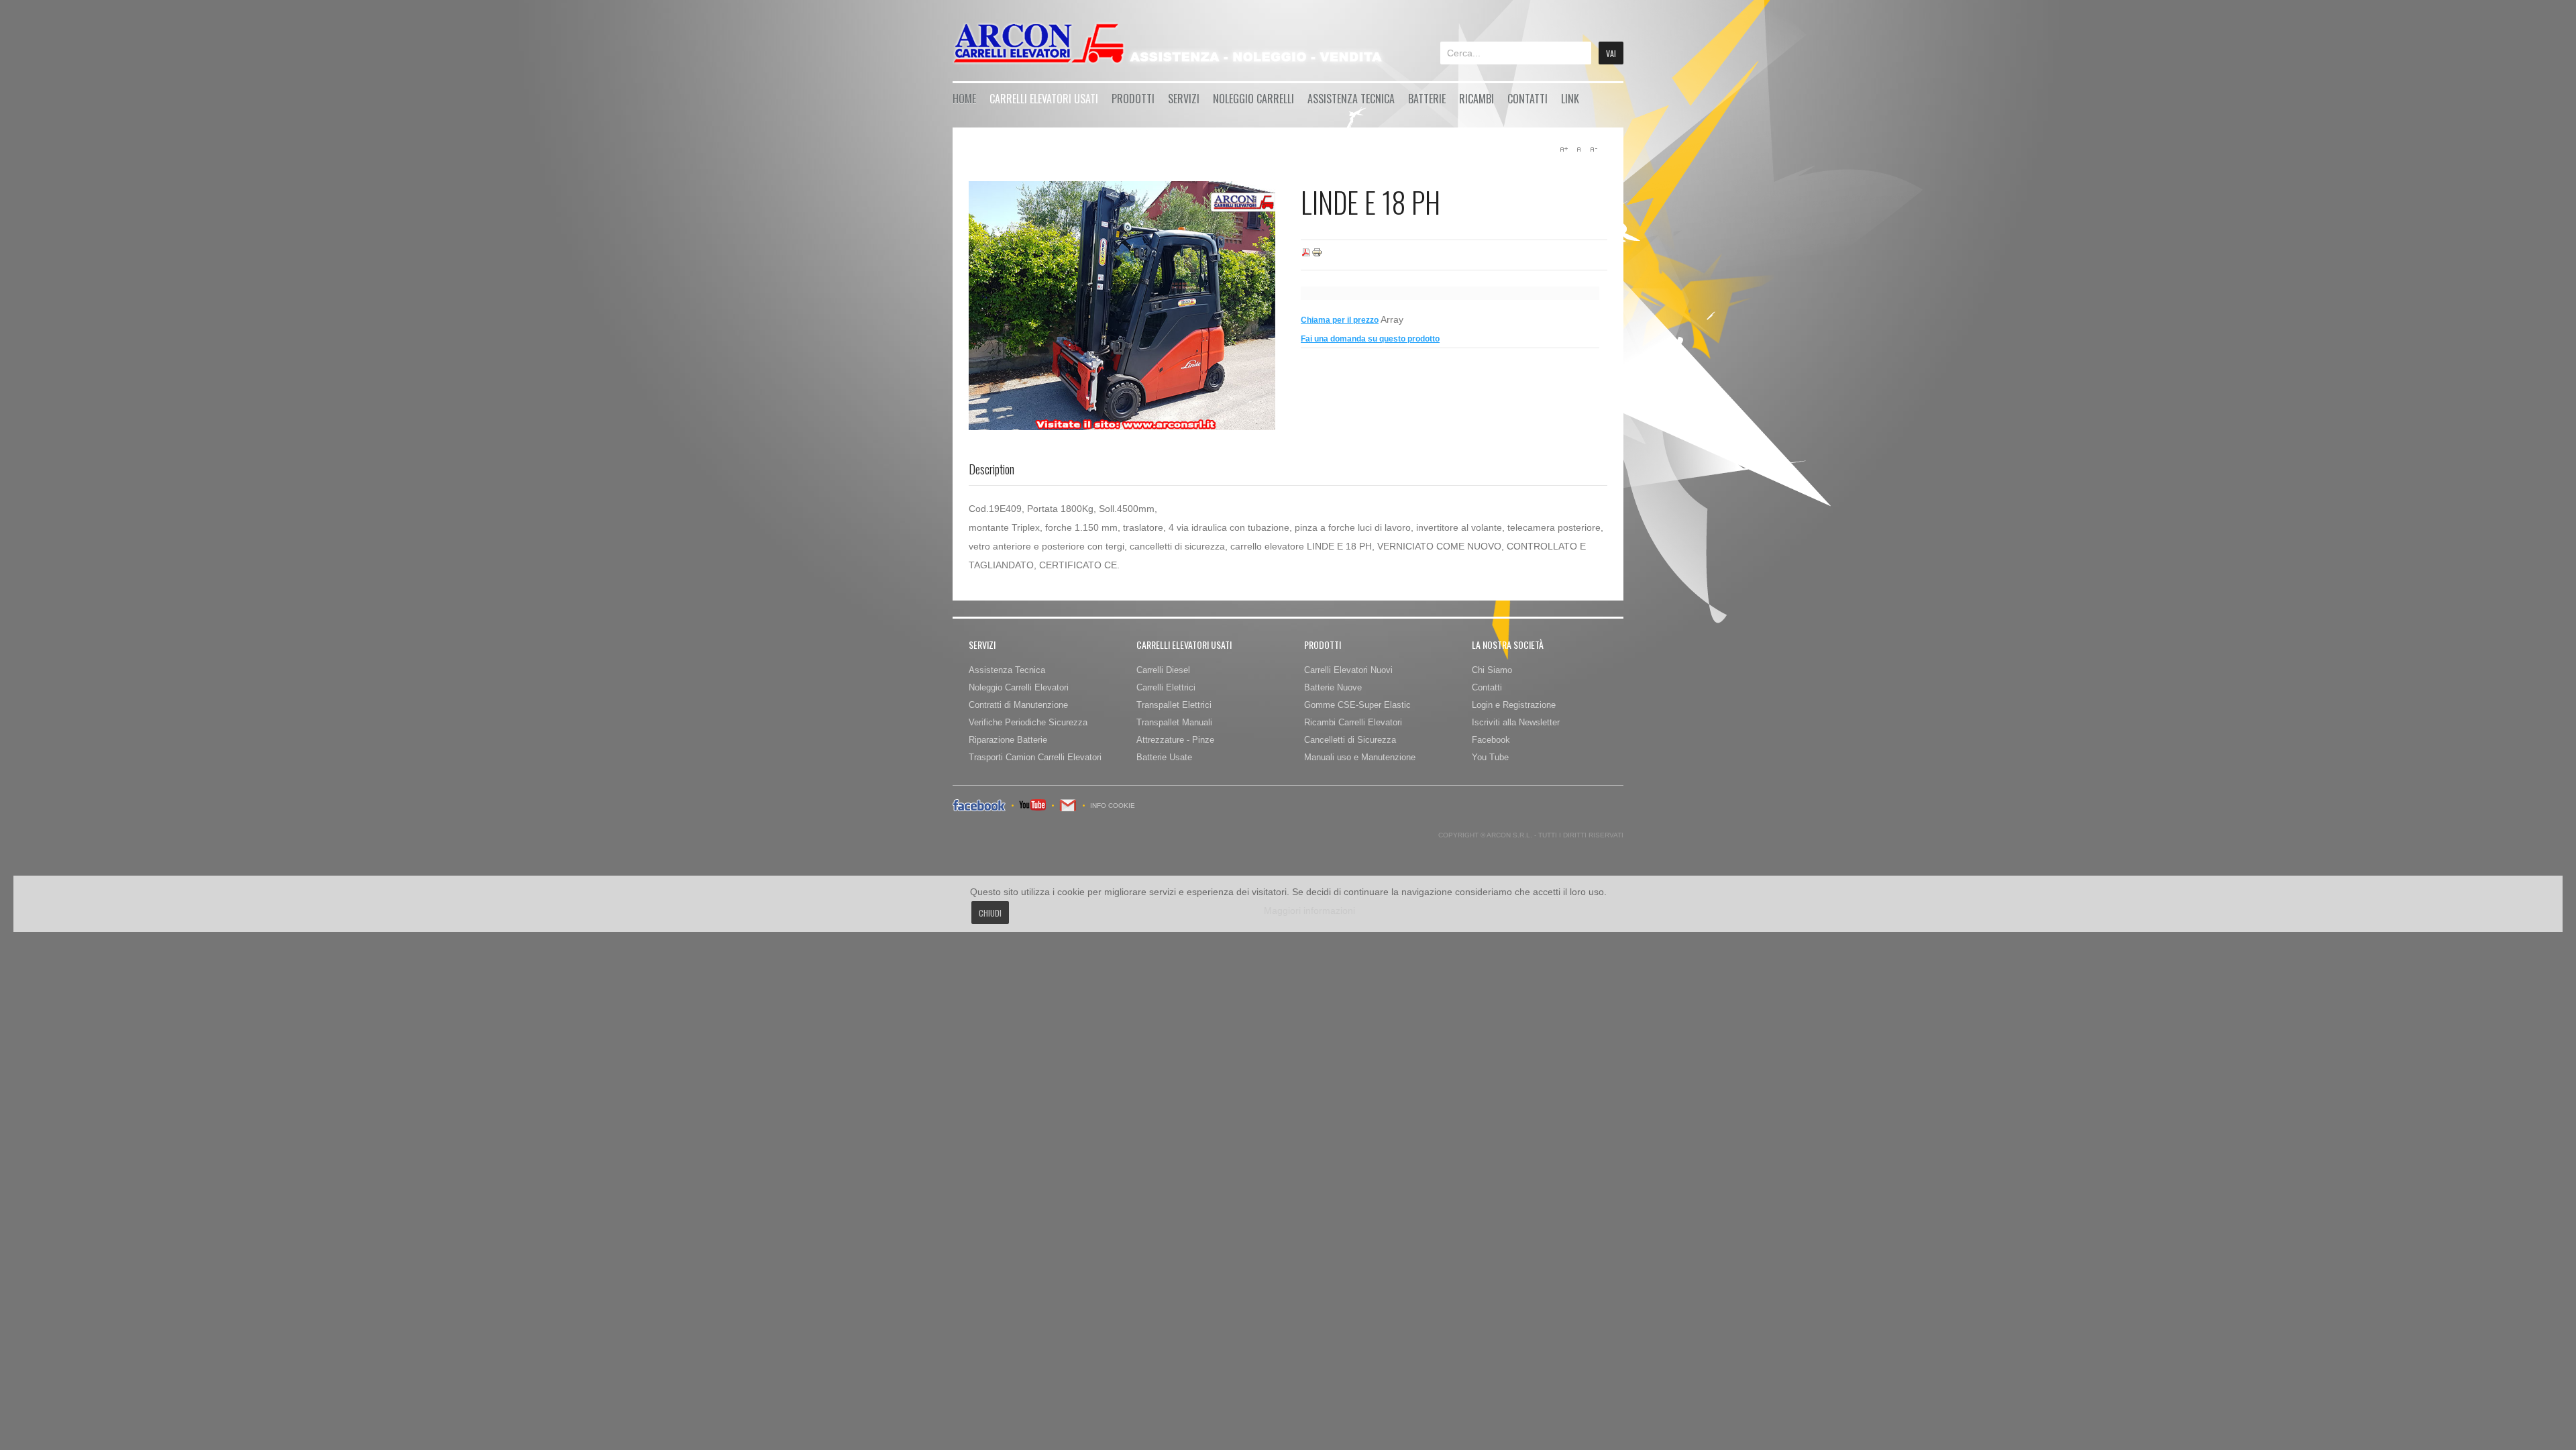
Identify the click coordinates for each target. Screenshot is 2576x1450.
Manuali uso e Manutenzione (1360, 757)
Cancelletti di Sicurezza (1350, 740)
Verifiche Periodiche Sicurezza (1028, 722)
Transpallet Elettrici (1174, 705)
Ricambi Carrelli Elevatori (1353, 722)
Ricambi (1477, 99)
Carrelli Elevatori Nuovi (1348, 670)
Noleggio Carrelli (1253, 99)
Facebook (1491, 740)
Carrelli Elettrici (1166, 687)
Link (1570, 99)
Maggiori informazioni (1309, 911)
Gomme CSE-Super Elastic (1357, 705)
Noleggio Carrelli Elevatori (1019, 687)
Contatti (1527, 99)
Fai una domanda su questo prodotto (1370, 339)
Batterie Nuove (1333, 687)
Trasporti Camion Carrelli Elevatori (1035, 757)
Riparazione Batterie (1008, 740)
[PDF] (1306, 255)
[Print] (1317, 255)
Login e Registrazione (1514, 705)
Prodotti (1133, 99)
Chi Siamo (1492, 670)
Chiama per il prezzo (1340, 320)
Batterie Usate (1164, 757)
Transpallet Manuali (1174, 722)
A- (1593, 149)
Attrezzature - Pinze (1175, 740)
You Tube (1490, 757)
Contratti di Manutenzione (1018, 705)
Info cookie (1113, 806)
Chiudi (990, 913)
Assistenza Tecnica (1351, 99)
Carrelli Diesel (1163, 670)
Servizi (1184, 99)
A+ (1564, 149)
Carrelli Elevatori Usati (1044, 99)
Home (964, 99)
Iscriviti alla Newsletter (1516, 722)
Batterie (1427, 99)
